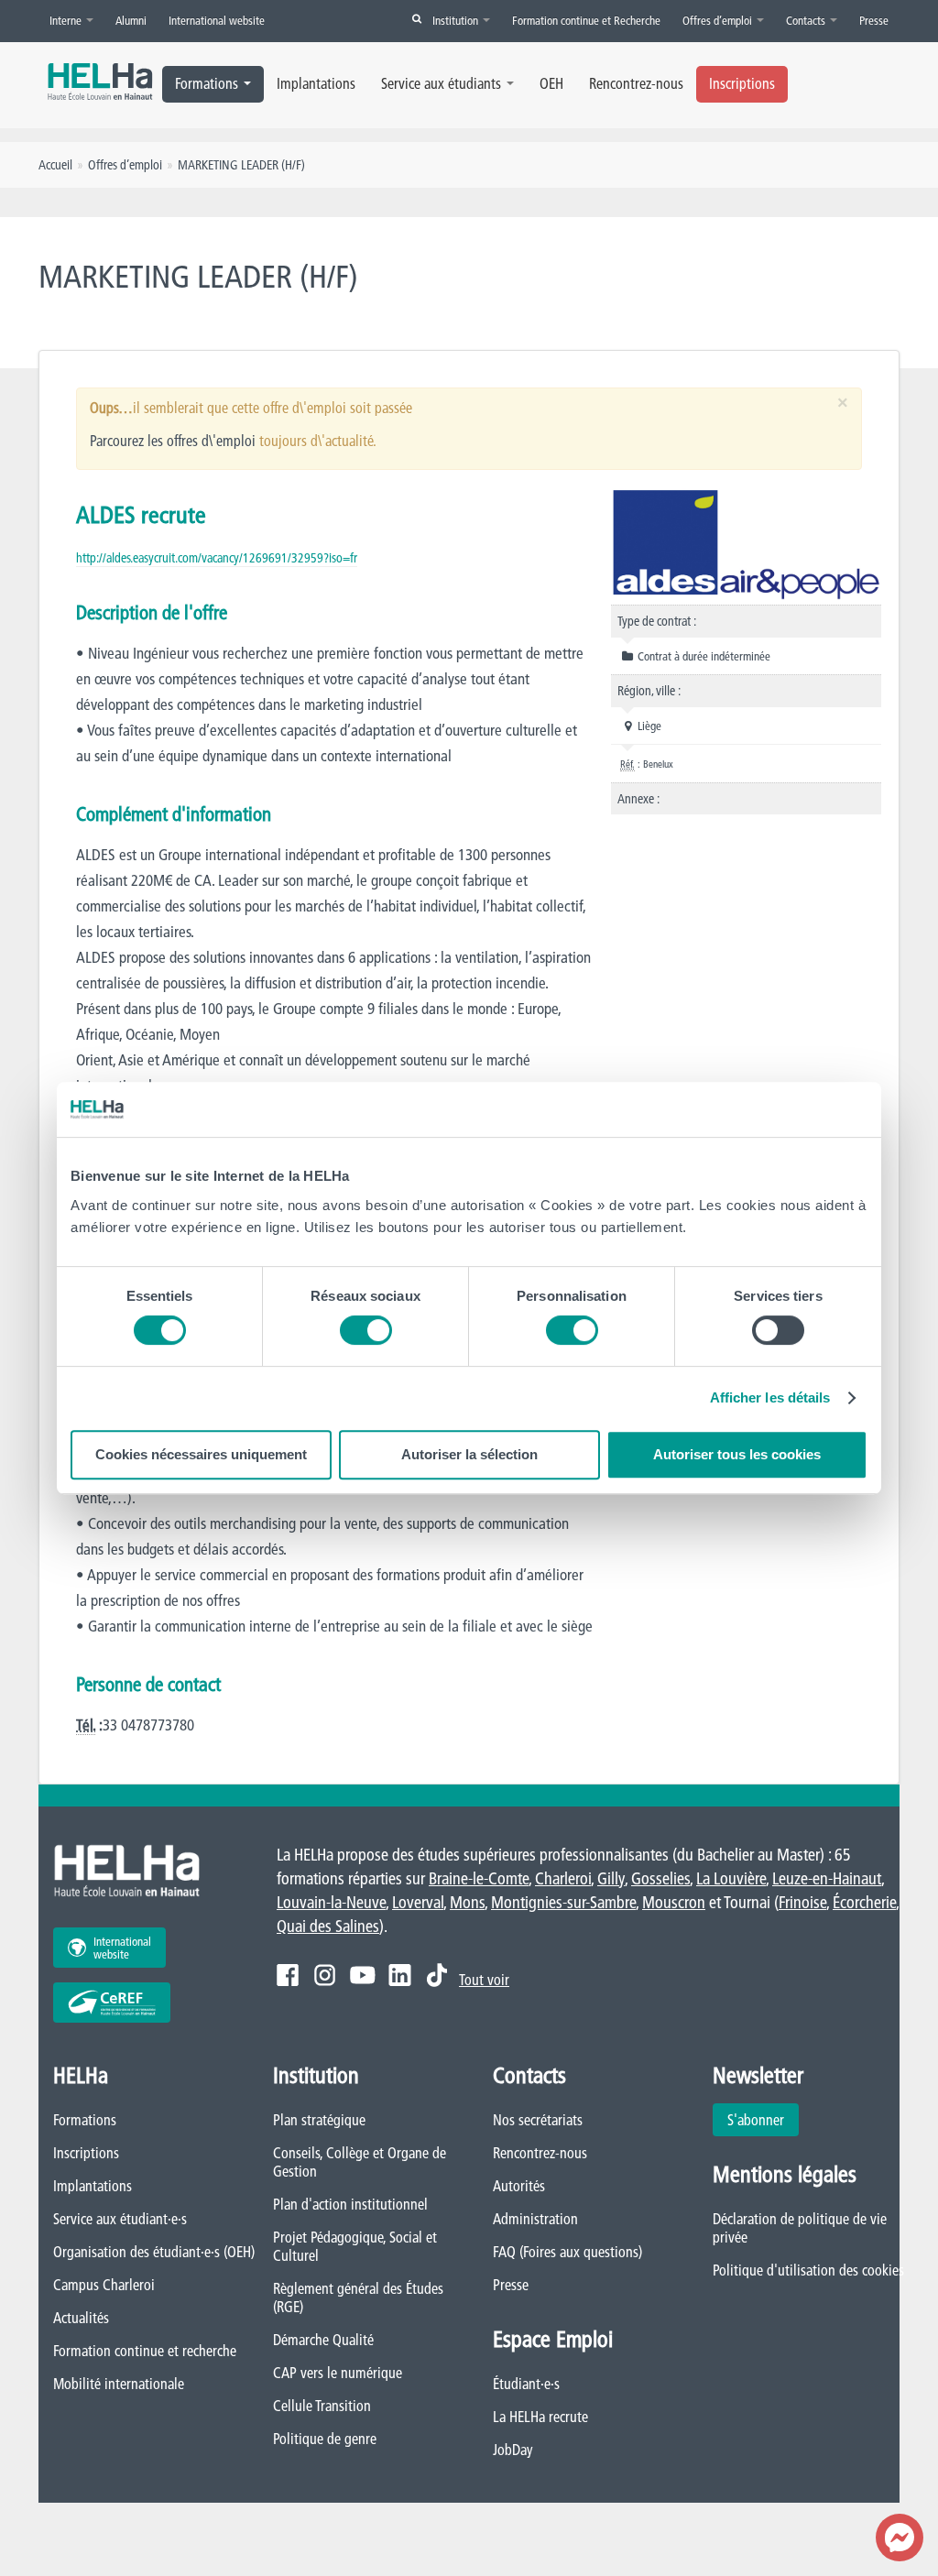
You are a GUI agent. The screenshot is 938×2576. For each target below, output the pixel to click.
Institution (457, 20)
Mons (467, 1902)
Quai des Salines (328, 1926)
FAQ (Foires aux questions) (567, 2252)
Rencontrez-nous (636, 83)
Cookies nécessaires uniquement (201, 1454)
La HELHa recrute (540, 2417)
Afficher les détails (770, 1397)
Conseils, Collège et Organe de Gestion (360, 2162)
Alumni (131, 20)
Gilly (611, 1878)
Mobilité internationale (119, 2384)
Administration (535, 2219)
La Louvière (731, 1878)
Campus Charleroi (104, 2285)
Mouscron (674, 1902)
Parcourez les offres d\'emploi (173, 441)
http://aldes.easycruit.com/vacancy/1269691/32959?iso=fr (217, 558)
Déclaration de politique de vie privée (800, 2228)
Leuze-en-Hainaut (827, 1878)
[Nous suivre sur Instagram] (325, 1975)
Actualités (81, 2318)
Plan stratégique (319, 2120)
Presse (874, 20)
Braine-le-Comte (479, 1878)
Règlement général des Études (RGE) (358, 2298)
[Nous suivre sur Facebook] (288, 1975)
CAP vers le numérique (338, 2373)
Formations (207, 83)
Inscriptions (742, 83)
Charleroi (563, 1878)
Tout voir (484, 1980)
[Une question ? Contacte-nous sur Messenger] (900, 2538)
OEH (551, 83)
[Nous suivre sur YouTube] (362, 1975)
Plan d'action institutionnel (350, 2204)
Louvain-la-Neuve (331, 1902)
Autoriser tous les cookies (737, 1454)
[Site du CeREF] (112, 2003)
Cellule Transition (322, 2406)
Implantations (316, 83)
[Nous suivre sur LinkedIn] (400, 1975)
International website (217, 20)
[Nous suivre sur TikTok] (437, 1975)
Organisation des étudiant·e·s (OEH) (154, 2252)
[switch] (366, 1330)
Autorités (519, 2186)
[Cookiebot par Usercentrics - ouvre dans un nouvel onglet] (787, 1109)
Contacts (807, 20)
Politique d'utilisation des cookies (808, 2270)
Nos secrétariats (538, 2120)
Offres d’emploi (719, 20)
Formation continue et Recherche (586, 20)
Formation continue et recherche (145, 2351)
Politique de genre (325, 2439)
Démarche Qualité (323, 2340)
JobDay (513, 2450)
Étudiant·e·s (526, 2384)
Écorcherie (864, 1902)
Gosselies (660, 1878)
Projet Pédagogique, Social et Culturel (355, 2246)
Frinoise (802, 1902)
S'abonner (756, 2120)
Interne (67, 20)
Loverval (418, 1902)
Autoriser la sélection (469, 1454)
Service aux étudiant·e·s (120, 2219)
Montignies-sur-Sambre (563, 1902)
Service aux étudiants (441, 83)
